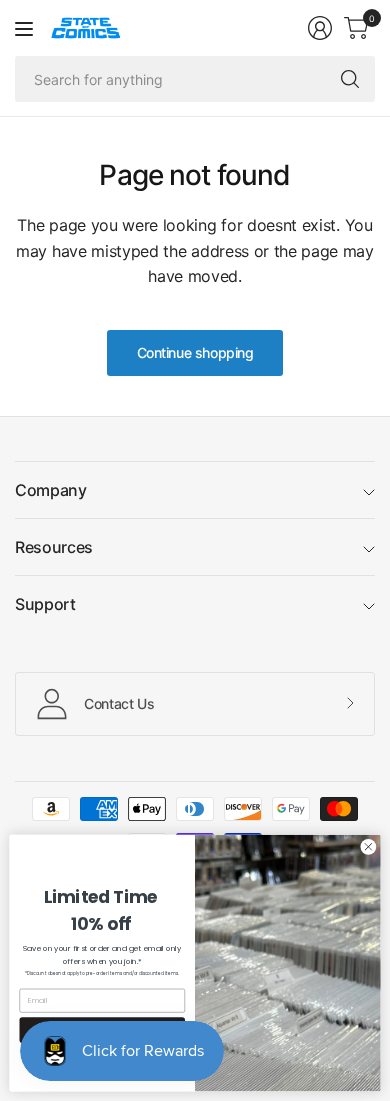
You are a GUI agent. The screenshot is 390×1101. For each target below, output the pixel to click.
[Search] (350, 79)
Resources (54, 547)
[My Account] (320, 28)
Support (45, 604)
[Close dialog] (368, 846)
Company (51, 490)
